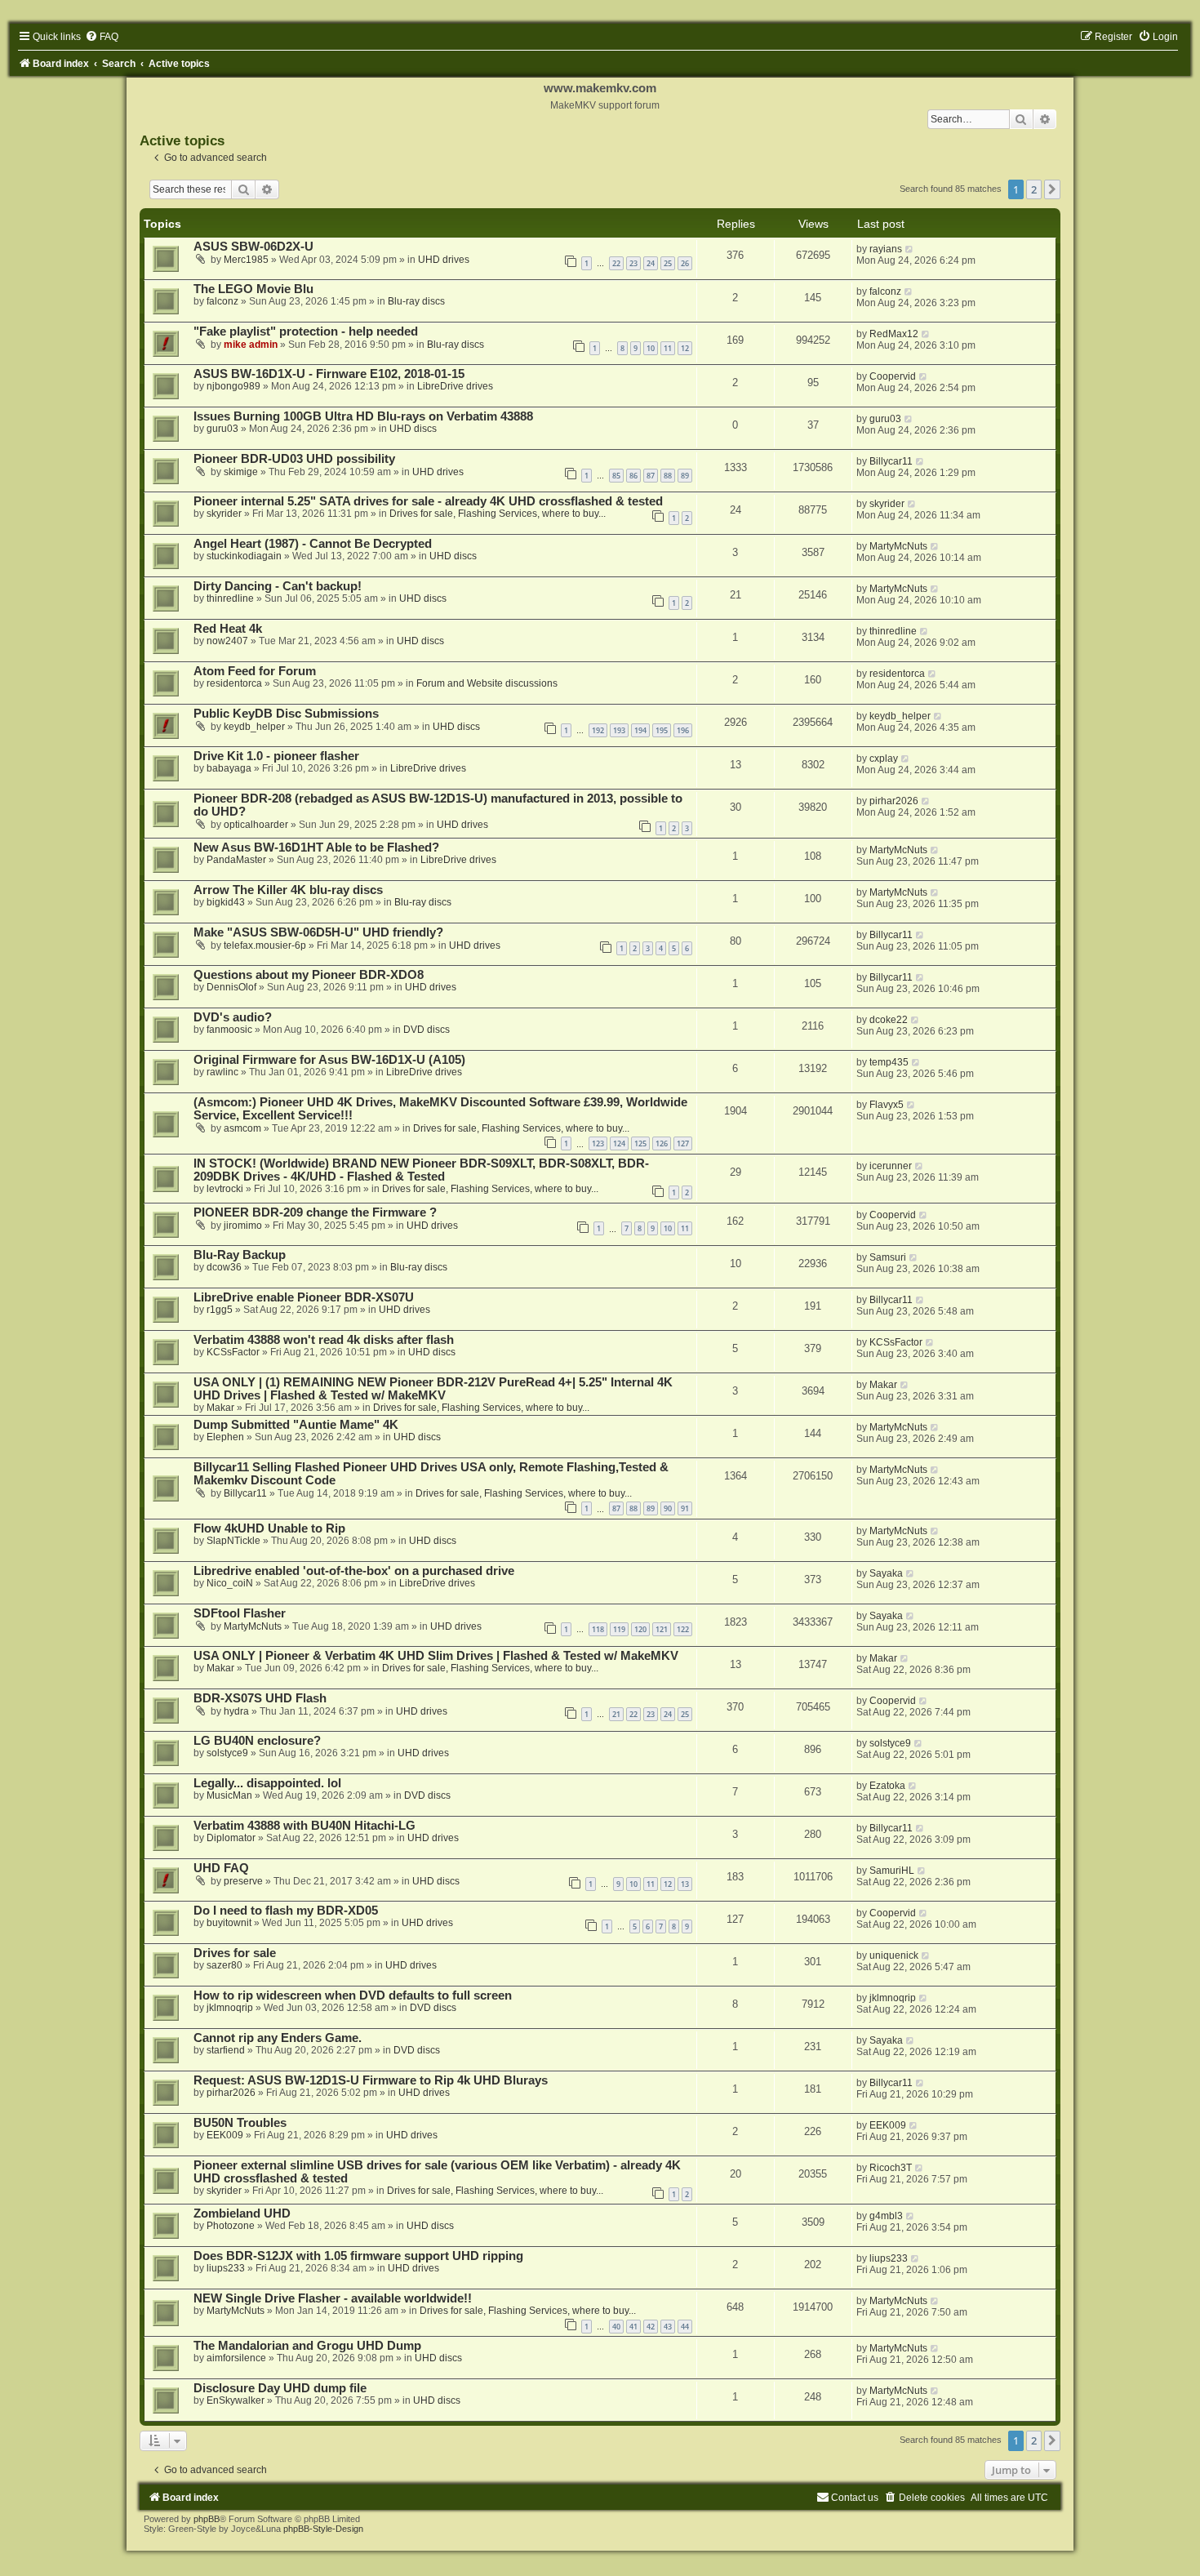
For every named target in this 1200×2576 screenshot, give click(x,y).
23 (633, 263)
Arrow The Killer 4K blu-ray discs (288, 890)
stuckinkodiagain (244, 556)
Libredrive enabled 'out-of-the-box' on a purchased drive (354, 1571)
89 (685, 476)
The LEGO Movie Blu (253, 289)
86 (633, 476)
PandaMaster (236, 860)
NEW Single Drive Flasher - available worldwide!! (333, 2298)
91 (685, 1508)
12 (685, 348)
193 (619, 730)
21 (616, 1714)
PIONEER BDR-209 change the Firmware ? (315, 1212)
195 (662, 730)
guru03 (222, 429)
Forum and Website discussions (487, 683)
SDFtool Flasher (240, 1613)
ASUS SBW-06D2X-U (253, 247)
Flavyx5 (887, 1105)
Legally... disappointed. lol (267, 1783)
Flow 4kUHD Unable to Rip (269, 1528)
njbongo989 (233, 386)
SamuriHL (892, 1871)
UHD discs (413, 429)
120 (640, 1629)
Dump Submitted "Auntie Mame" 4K (296, 1425)
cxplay (884, 759)
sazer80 (224, 1965)
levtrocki (225, 1189)
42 (651, 2327)
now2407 (227, 641)
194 (640, 730)
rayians (886, 249)
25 (668, 263)
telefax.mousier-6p (265, 945)
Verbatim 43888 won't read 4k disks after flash (324, 1340)
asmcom (242, 1128)
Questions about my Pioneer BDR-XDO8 (309, 975)
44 (685, 2327)
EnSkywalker (236, 2400)
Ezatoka (887, 1786)
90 (668, 1508)
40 (616, 2327)
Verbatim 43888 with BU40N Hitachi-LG (304, 1826)
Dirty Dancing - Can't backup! (278, 586)
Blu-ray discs (416, 301)
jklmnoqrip (230, 2008)
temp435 (889, 1062)
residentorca (234, 683)
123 (598, 1143)
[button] (1052, 189)
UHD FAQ (221, 1868)
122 (683, 1629)
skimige (241, 472)
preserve (243, 1881)
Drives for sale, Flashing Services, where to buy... (498, 514)
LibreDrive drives (455, 386)
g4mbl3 (886, 2216)
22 (616, 263)
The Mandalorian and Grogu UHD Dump (307, 2346)
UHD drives (444, 260)
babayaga (229, 768)
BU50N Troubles (240, 2123)
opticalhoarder (256, 825)
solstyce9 (227, 1753)
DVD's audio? (233, 1017)
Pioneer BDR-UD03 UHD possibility (294, 459)
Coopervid (893, 376)
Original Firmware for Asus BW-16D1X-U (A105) (329, 1060)
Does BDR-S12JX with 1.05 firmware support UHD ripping (358, 2256)
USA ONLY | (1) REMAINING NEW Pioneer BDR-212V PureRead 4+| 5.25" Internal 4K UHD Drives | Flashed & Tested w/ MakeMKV (433, 1389)
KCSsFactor (233, 1352)
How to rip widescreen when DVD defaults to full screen (353, 1995)
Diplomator (231, 1838)
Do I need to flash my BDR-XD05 (286, 1911)
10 (651, 348)
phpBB (207, 2519)
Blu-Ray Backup (240, 1255)
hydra (236, 1711)
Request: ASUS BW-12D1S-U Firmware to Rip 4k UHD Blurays (371, 2080)
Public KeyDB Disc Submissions (286, 714)
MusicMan (229, 1795)
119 (619, 1629)
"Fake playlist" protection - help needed (306, 331)
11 (668, 348)
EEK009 (225, 2135)
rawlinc (222, 1072)
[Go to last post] (910, 249)
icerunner (891, 1166)
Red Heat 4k (228, 629)
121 (662, 1629)
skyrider (224, 514)
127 (683, 1143)
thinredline (230, 598)
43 (668, 2327)
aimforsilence (236, 2358)
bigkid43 (226, 902)
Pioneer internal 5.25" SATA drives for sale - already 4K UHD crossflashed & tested (428, 501)
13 (685, 1884)
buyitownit (229, 1923)
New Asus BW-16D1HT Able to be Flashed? (316, 848)
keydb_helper (254, 727)
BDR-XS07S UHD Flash (260, 1698)
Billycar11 (891, 461)
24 (651, 263)
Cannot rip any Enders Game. (278, 2038)
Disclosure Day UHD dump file (280, 2388)
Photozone (231, 2226)
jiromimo (243, 1226)
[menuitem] (102, 37)
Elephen (225, 1437)
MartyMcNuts (898, 546)
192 (598, 730)
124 (619, 1143)
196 (683, 730)
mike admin (251, 345)
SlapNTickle (233, 1541)
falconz (222, 301)
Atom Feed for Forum (255, 671)
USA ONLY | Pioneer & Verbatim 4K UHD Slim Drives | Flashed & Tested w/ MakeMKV (436, 1656)
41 (633, 2327)
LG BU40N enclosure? (257, 1741)
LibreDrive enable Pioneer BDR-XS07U (304, 1297)
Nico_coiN (230, 1583)
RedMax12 (894, 334)
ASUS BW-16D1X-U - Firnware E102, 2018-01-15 (329, 374)
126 (662, 1143)
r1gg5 (220, 1310)
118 (598, 1629)
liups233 (226, 2268)
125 (640, 1143)
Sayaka (886, 1573)
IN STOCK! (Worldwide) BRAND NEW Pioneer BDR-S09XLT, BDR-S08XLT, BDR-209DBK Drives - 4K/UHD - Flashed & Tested (421, 1170)
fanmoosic (229, 1030)
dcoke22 (889, 1020)
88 (668, 476)
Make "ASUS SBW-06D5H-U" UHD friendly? (318, 932)
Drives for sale (235, 1953)
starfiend (226, 2050)
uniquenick (894, 1955)
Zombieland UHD (242, 2213)
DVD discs (427, 1030)
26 (685, 263)
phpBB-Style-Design (323, 2529)
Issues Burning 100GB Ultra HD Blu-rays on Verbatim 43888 (363, 416)
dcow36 (224, 1267)
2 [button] (1034, 189)
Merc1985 (246, 260)
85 (616, 476)
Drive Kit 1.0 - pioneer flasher (276, 756)
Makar (220, 1408)
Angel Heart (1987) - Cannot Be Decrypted (313, 544)
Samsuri (888, 1257)
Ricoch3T (891, 2168)
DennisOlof (231, 987)
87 (651, 476)
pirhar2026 (894, 801)
